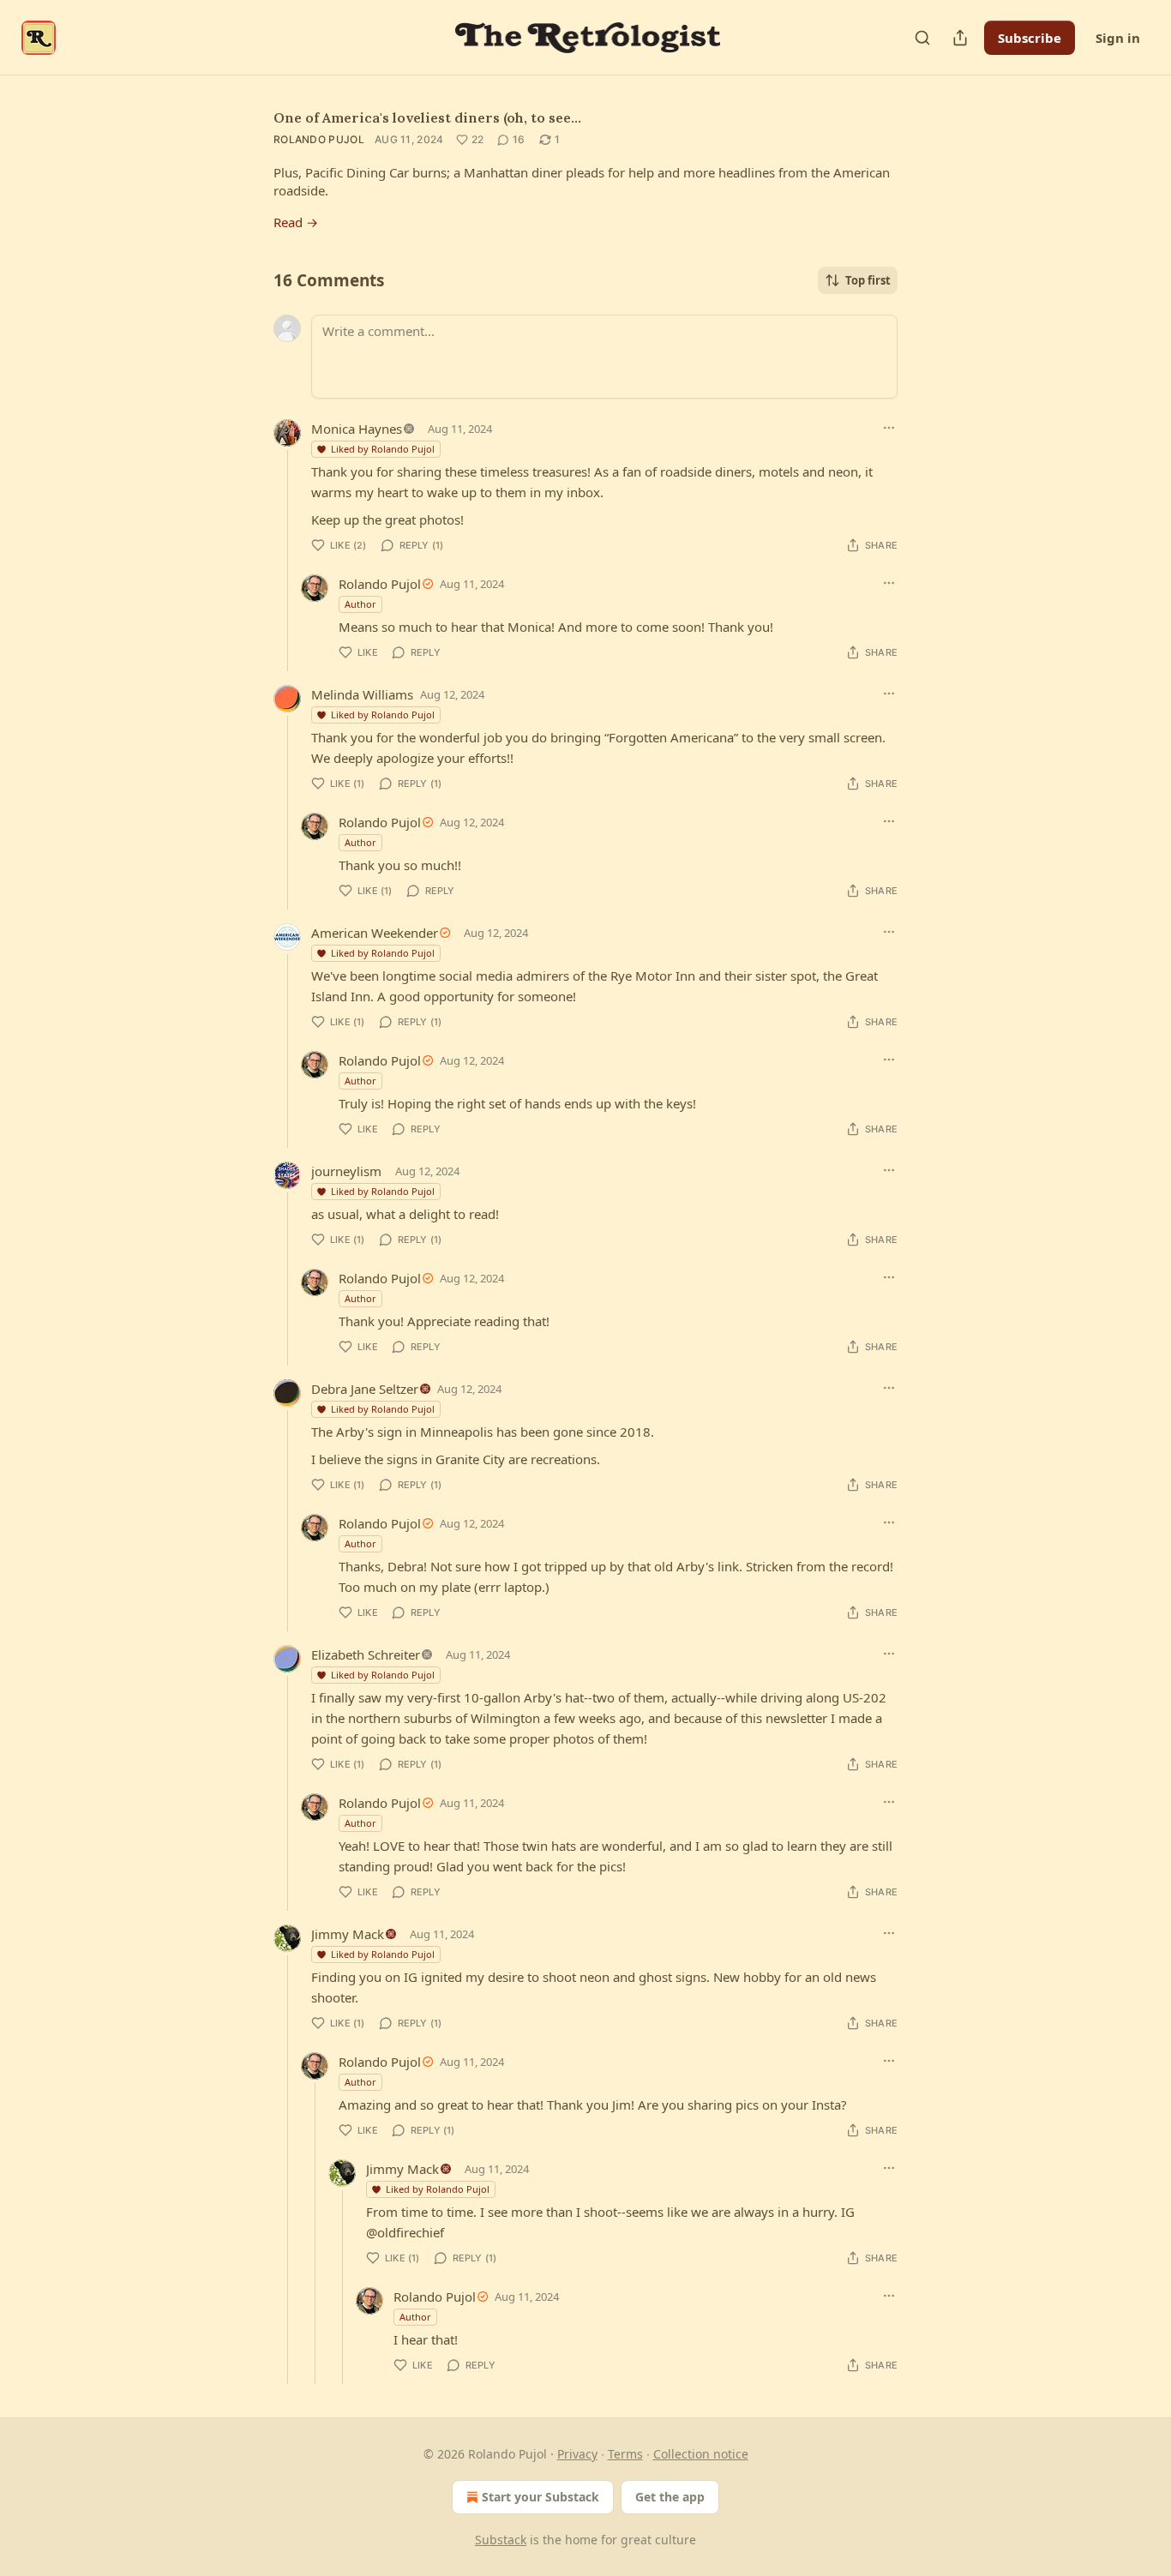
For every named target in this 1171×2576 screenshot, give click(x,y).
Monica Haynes (357, 429)
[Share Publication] (960, 38)
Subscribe (1030, 38)
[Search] (922, 38)
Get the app (670, 2497)
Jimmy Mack (348, 1934)
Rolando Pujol (319, 139)
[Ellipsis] (889, 428)
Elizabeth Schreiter (366, 1654)
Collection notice (701, 2454)
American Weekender (375, 933)
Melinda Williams (362, 694)
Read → (296, 222)
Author (360, 604)
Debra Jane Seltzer (365, 1389)
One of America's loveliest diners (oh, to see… (427, 117)
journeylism (346, 1171)
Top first (868, 280)
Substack (501, 2540)
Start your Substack (540, 2497)
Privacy (577, 2454)
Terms (625, 2454)
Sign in (1118, 38)
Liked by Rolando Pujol (383, 449)
